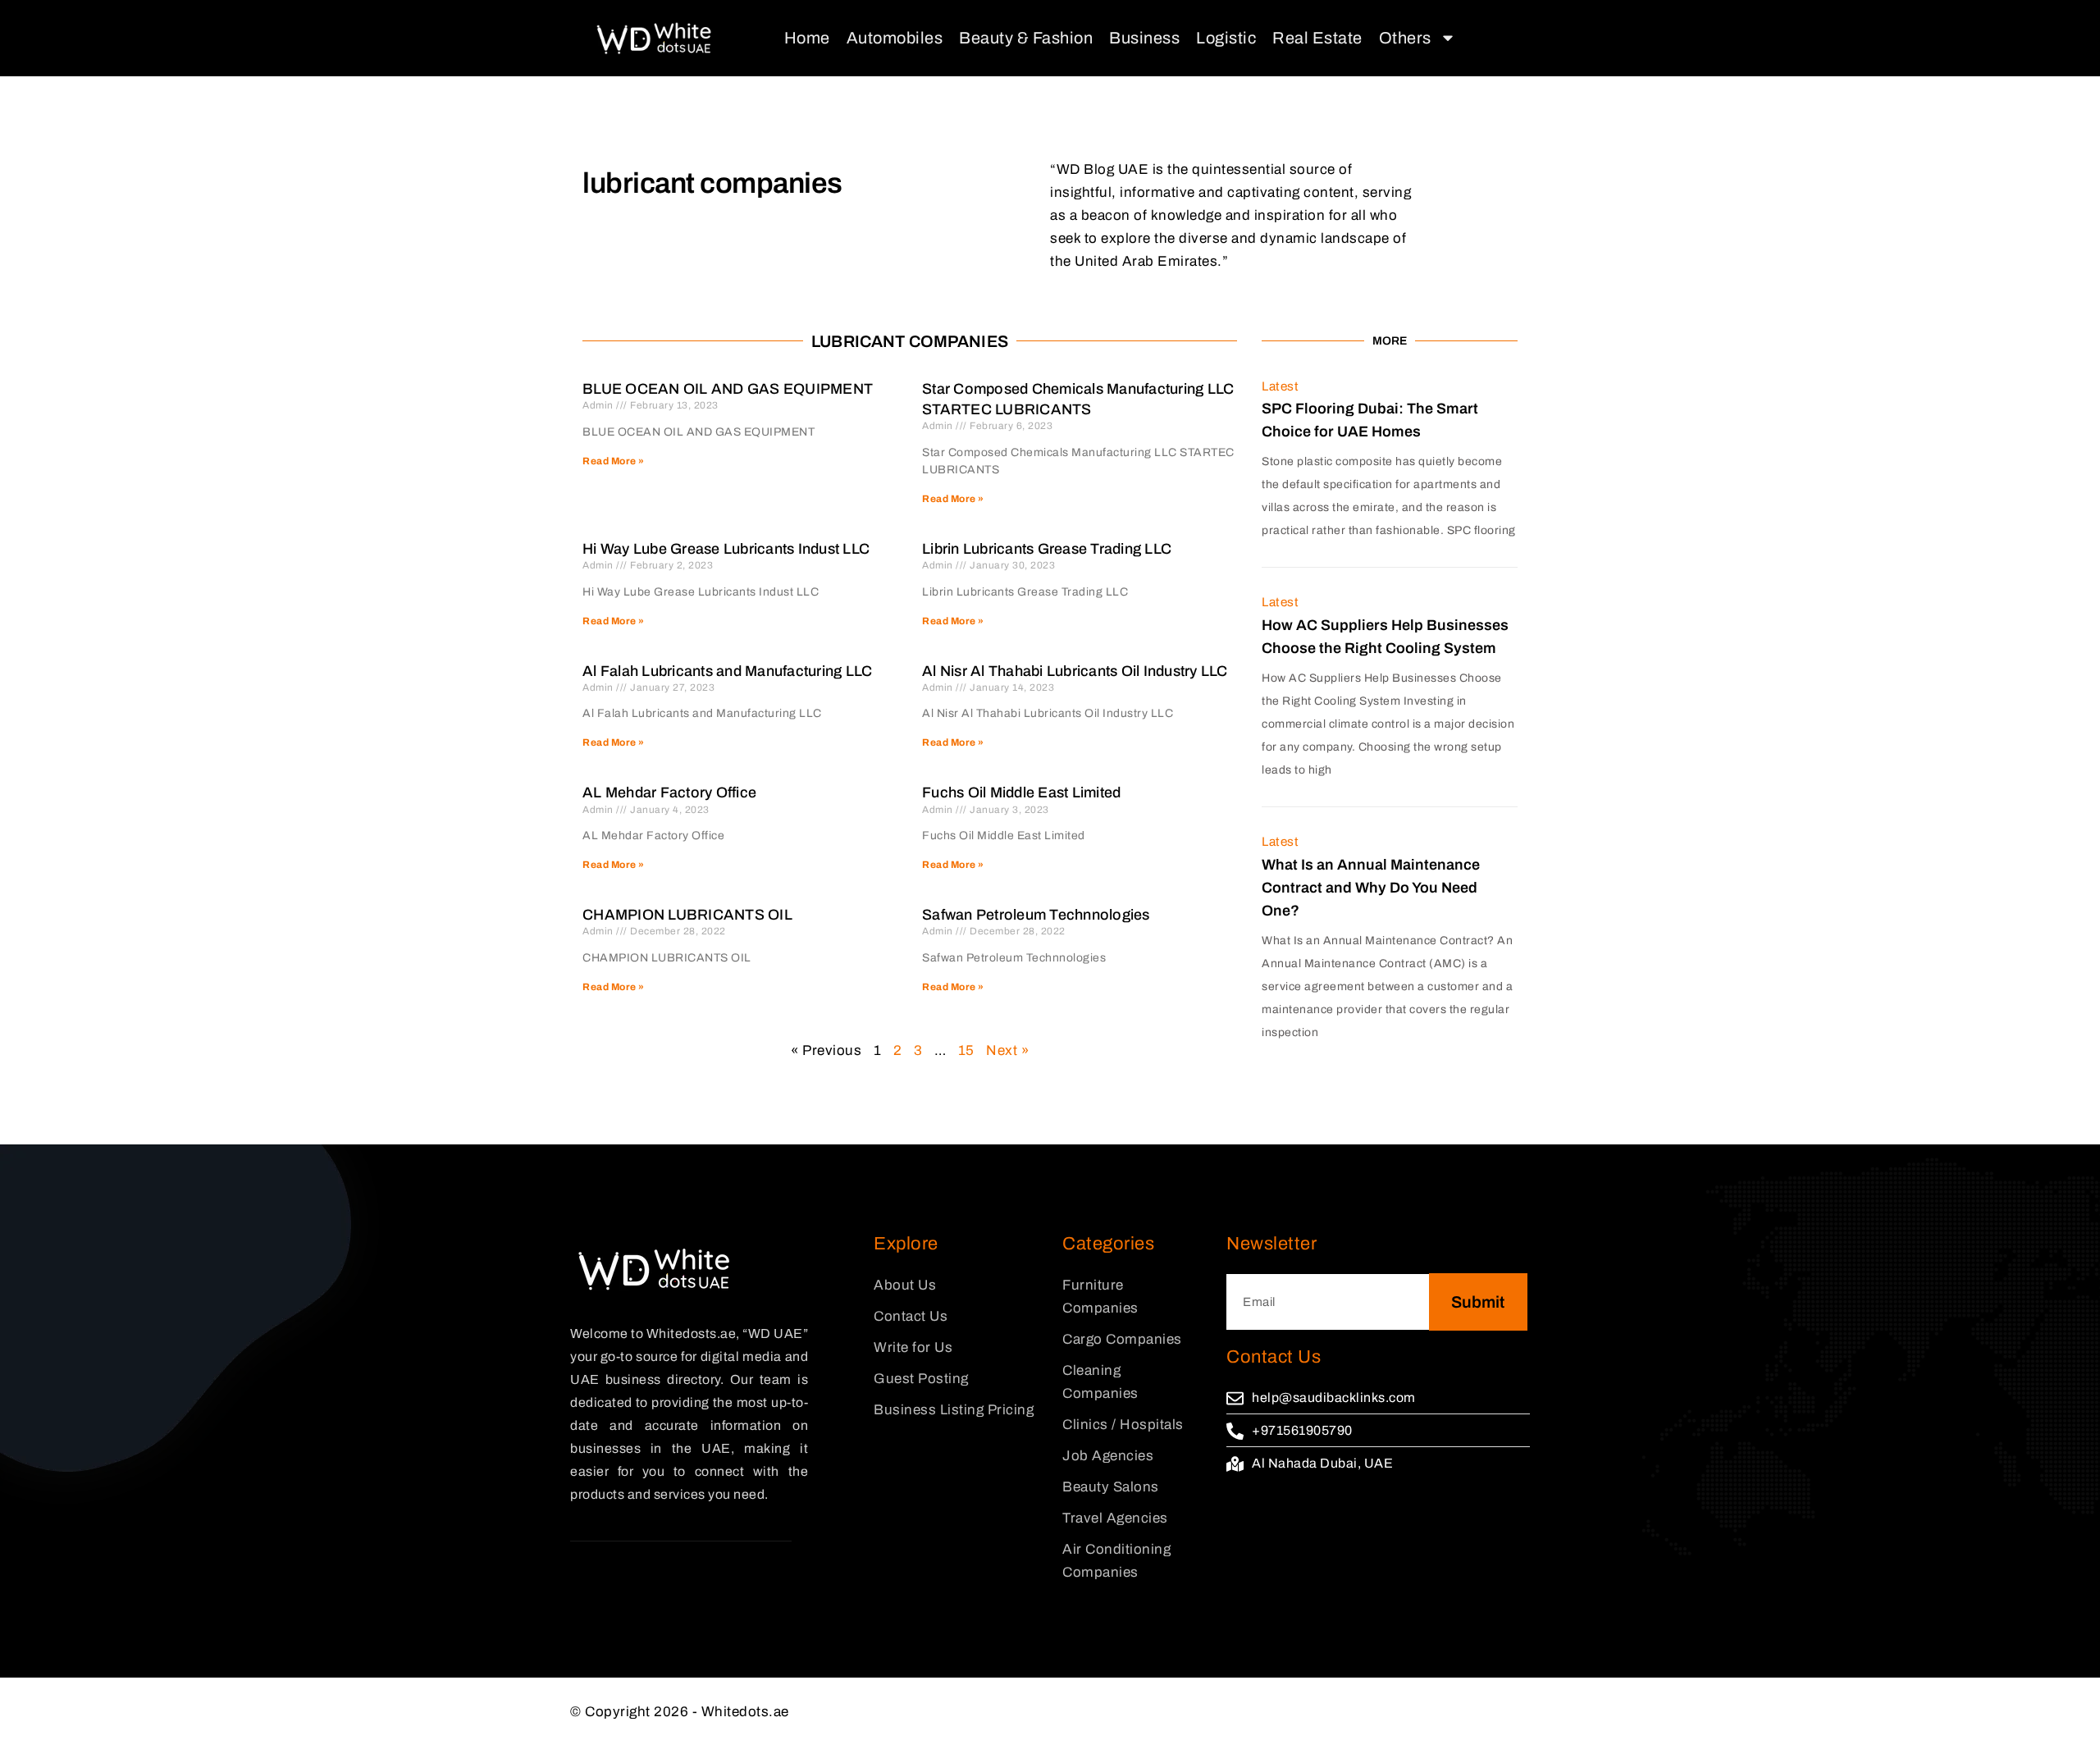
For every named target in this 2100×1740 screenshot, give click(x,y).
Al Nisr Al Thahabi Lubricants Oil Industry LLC (1075, 671)
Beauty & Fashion (1026, 38)
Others (1405, 38)
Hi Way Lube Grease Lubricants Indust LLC (726, 549)
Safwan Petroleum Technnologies (1036, 915)
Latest (1280, 386)
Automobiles (895, 38)
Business (1144, 38)
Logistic (1226, 38)
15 (966, 1050)
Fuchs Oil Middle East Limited (1021, 792)
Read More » (614, 461)
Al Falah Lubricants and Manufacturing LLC (727, 671)
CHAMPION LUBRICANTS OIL (687, 915)
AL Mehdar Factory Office (669, 792)
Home (807, 38)
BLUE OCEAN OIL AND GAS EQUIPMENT (728, 389)
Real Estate (1317, 38)
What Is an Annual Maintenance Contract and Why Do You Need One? (1371, 888)
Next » (1007, 1050)
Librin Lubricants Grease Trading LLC (1047, 549)
